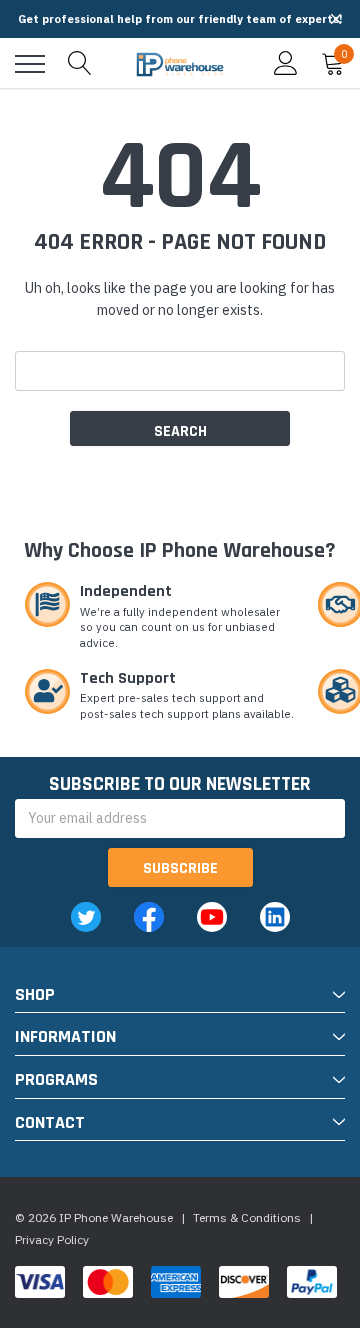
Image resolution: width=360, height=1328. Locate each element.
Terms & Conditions (247, 1217)
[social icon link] (86, 917)
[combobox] (180, 371)
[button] (336, 19)
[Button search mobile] (80, 64)
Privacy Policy (52, 1239)
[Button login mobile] (286, 64)
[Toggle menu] (30, 64)
